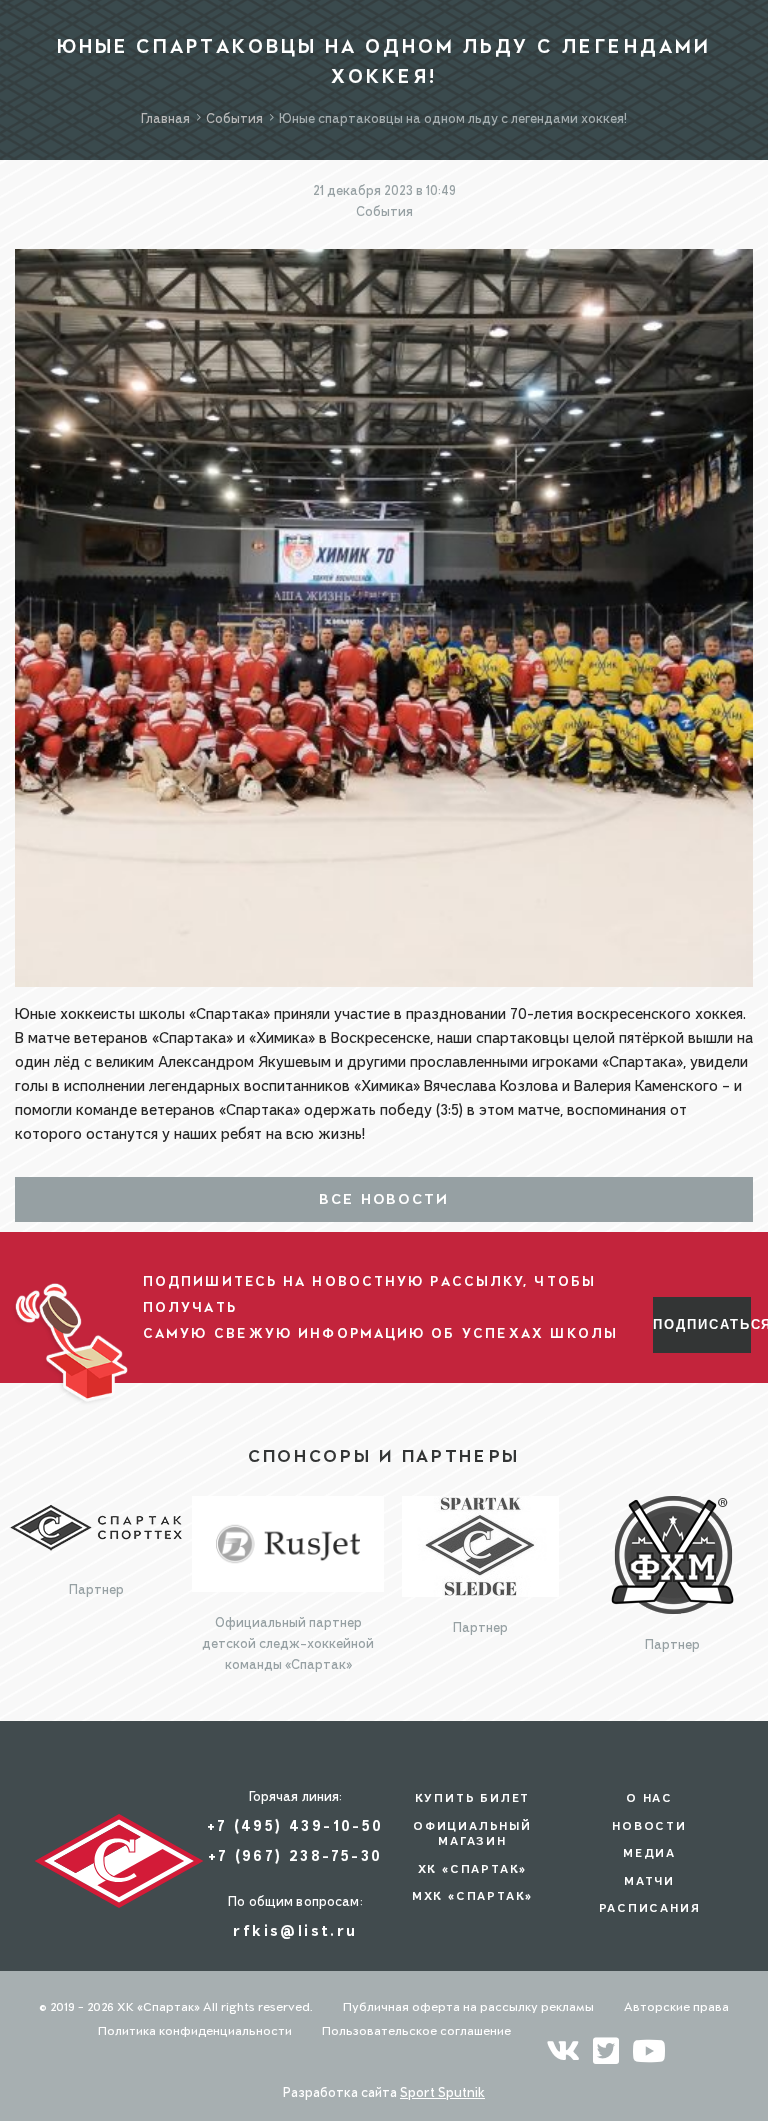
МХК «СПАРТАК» (472, 1896)
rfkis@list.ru (295, 1930)
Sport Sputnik (442, 2092)
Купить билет (473, 1798)
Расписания (650, 1908)
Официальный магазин (472, 1834)
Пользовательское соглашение (416, 2030)
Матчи (649, 1881)
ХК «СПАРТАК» (473, 1869)
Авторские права (676, 2006)
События (384, 211)
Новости (649, 1826)
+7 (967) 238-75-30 (295, 1855)
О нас (649, 1798)
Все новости (384, 1199)
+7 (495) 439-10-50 (295, 1825)
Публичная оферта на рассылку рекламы (468, 2006)
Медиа (649, 1853)
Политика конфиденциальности (195, 2030)
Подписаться (702, 1324)
